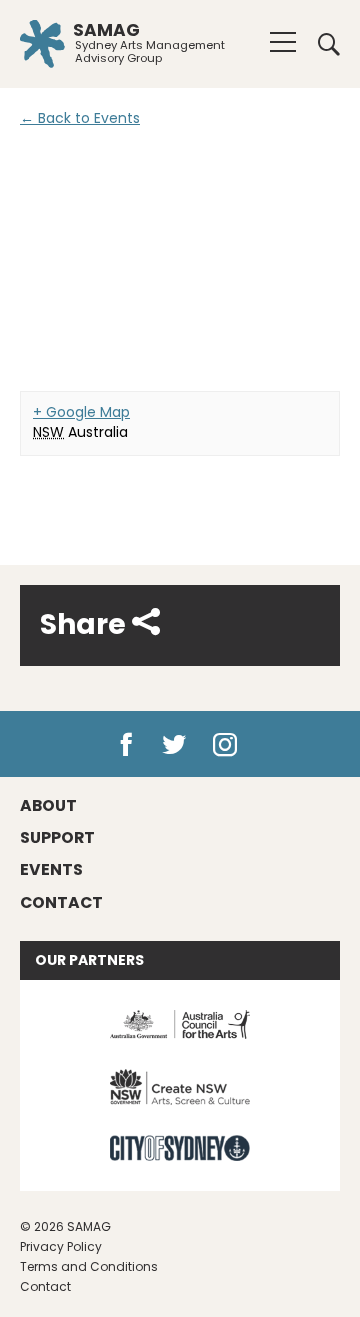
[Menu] (283, 42)
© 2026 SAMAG (65, 1226)
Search (322, 44)
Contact (45, 1286)
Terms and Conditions (89, 1266)
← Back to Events (80, 118)
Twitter (175, 745)
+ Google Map (81, 412)
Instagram (229, 745)
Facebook (126, 745)
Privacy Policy (61, 1246)
